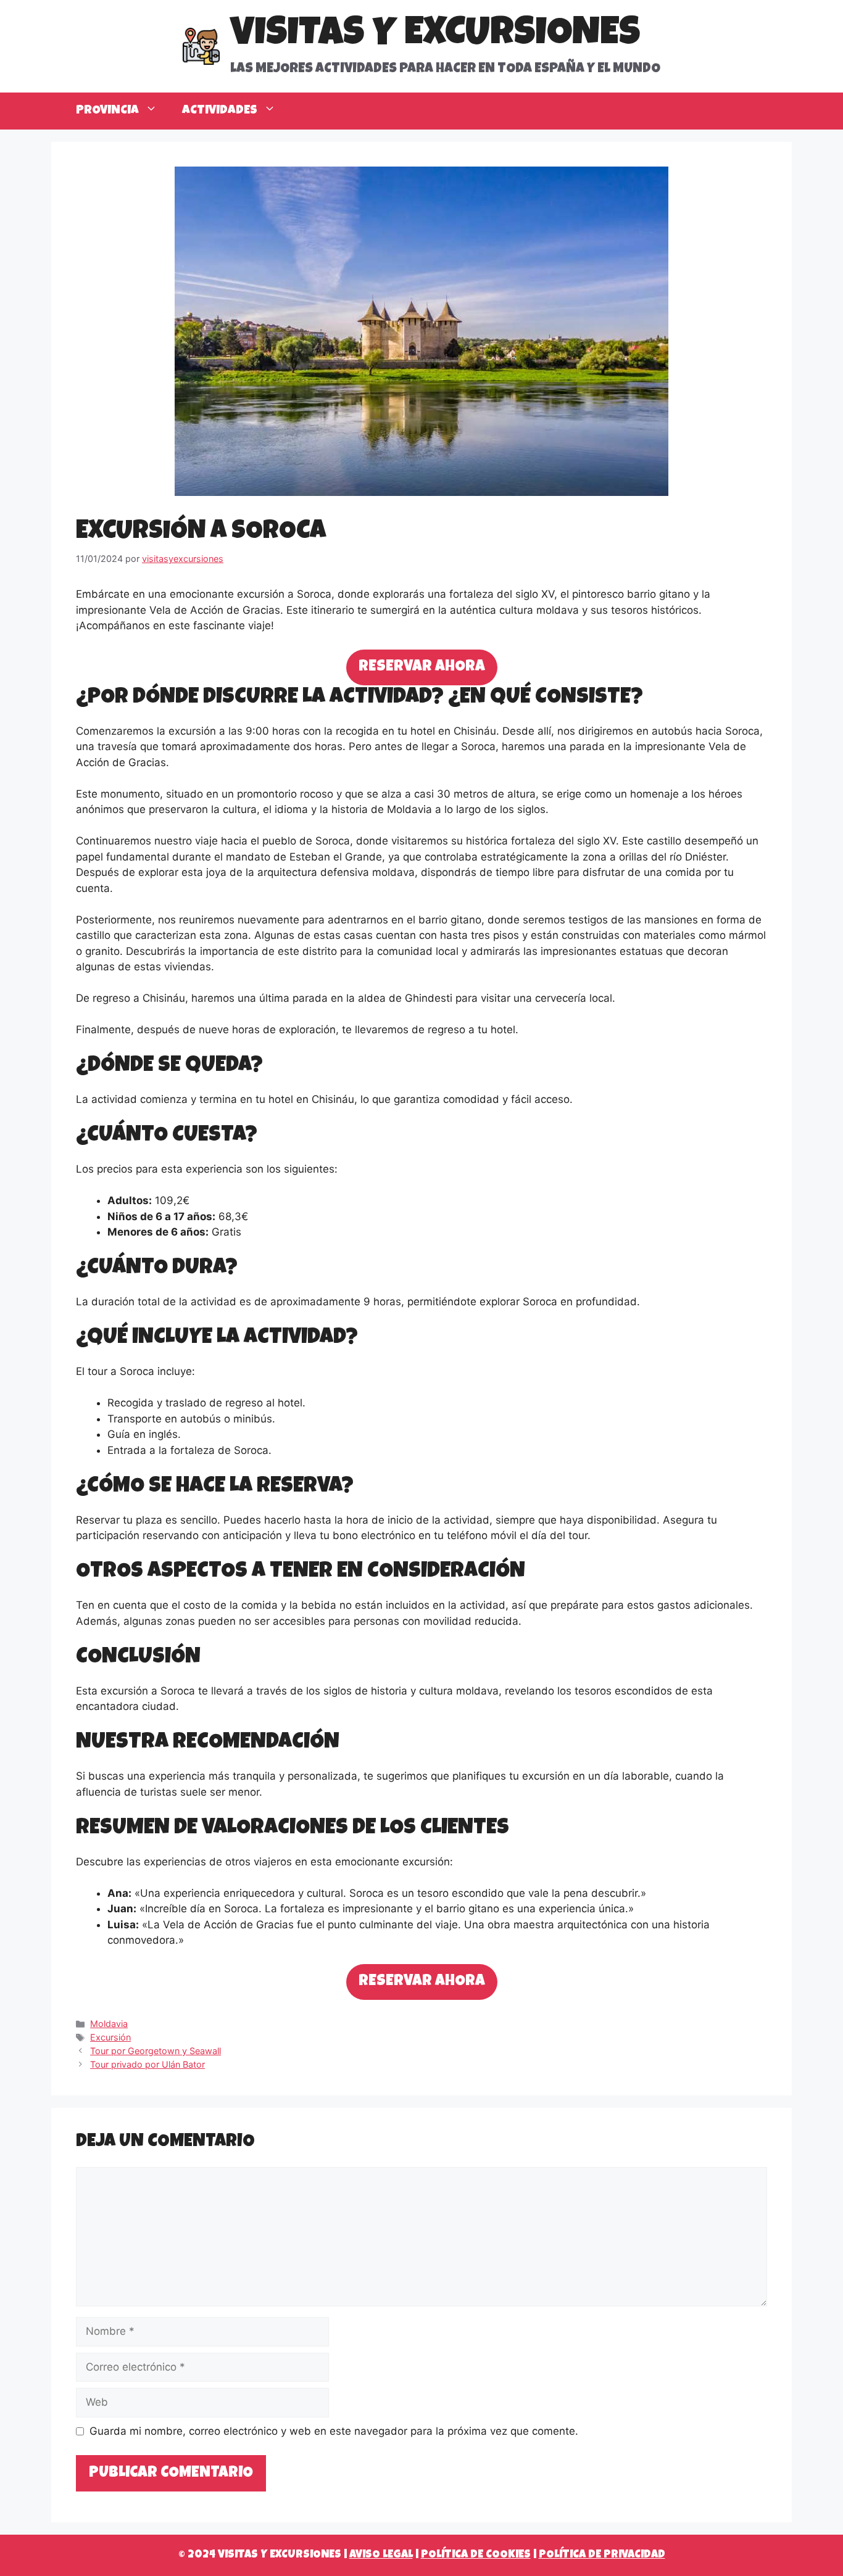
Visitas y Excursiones (435, 36)
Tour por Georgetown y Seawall (156, 2051)
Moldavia (109, 2024)
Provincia (107, 111)
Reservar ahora (422, 667)
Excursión (110, 2037)
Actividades (220, 111)
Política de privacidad (602, 2555)
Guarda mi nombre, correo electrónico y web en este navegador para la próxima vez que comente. (334, 2431)
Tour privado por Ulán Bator (147, 2064)
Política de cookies (476, 2555)
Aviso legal (381, 2555)
